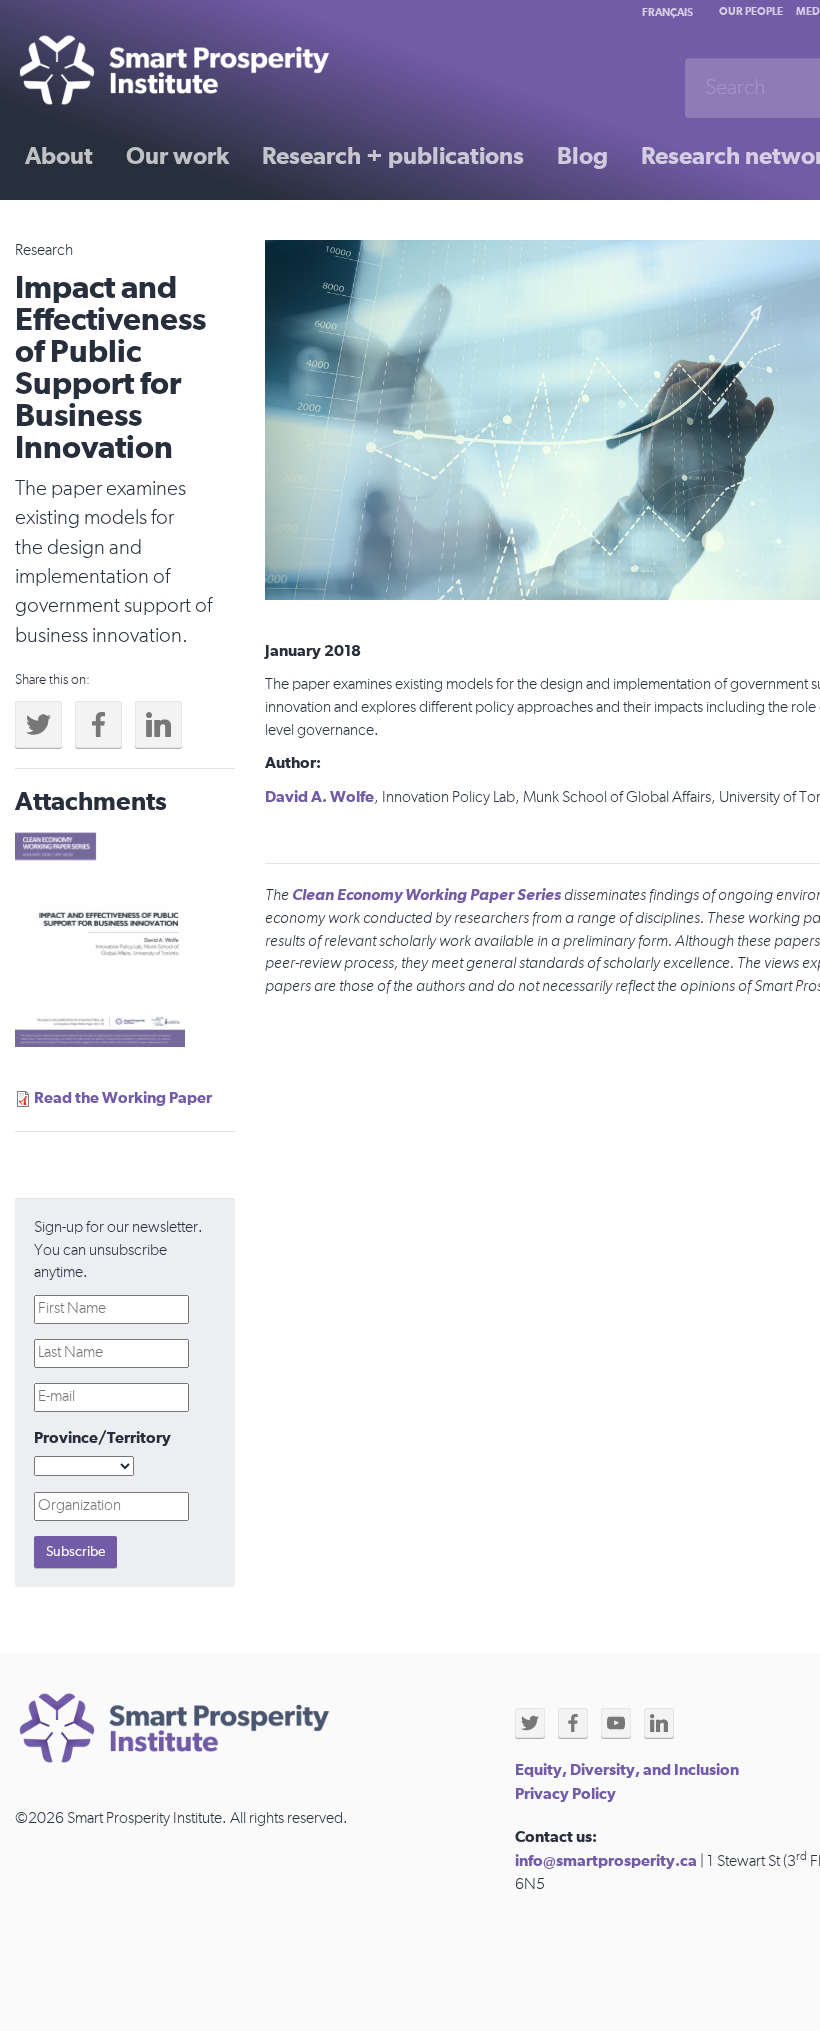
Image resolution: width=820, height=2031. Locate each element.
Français (667, 12)
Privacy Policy (565, 1794)
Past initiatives (104, 227)
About (59, 157)
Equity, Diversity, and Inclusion (627, 1770)
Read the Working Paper (123, 1098)
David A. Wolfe (319, 797)
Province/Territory (102, 1438)
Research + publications (393, 157)
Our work (177, 157)
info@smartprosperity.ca (606, 1861)
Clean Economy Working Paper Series (426, 895)
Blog (582, 157)
